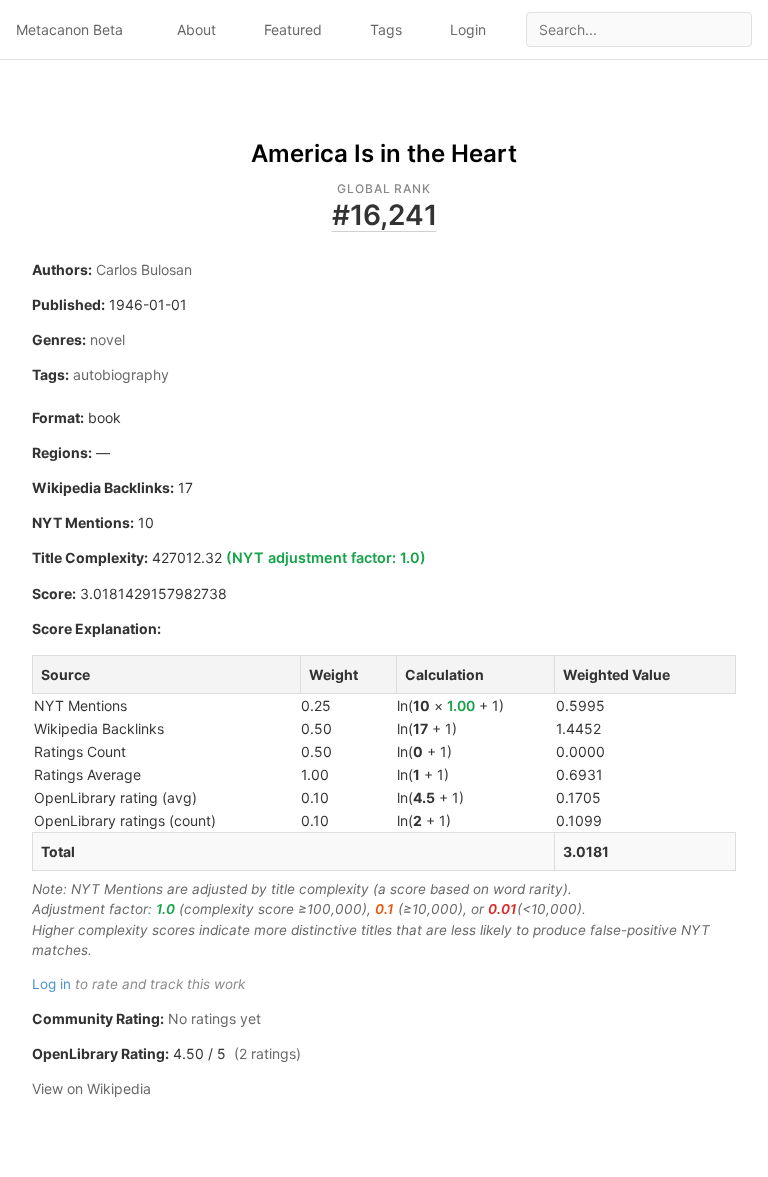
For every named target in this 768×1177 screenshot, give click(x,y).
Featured (293, 29)
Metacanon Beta (69, 29)
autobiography (121, 374)
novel (107, 339)
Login (468, 29)
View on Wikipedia (91, 1088)
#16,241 (384, 215)
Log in (51, 984)
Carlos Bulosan (144, 269)
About (196, 29)
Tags (386, 29)
